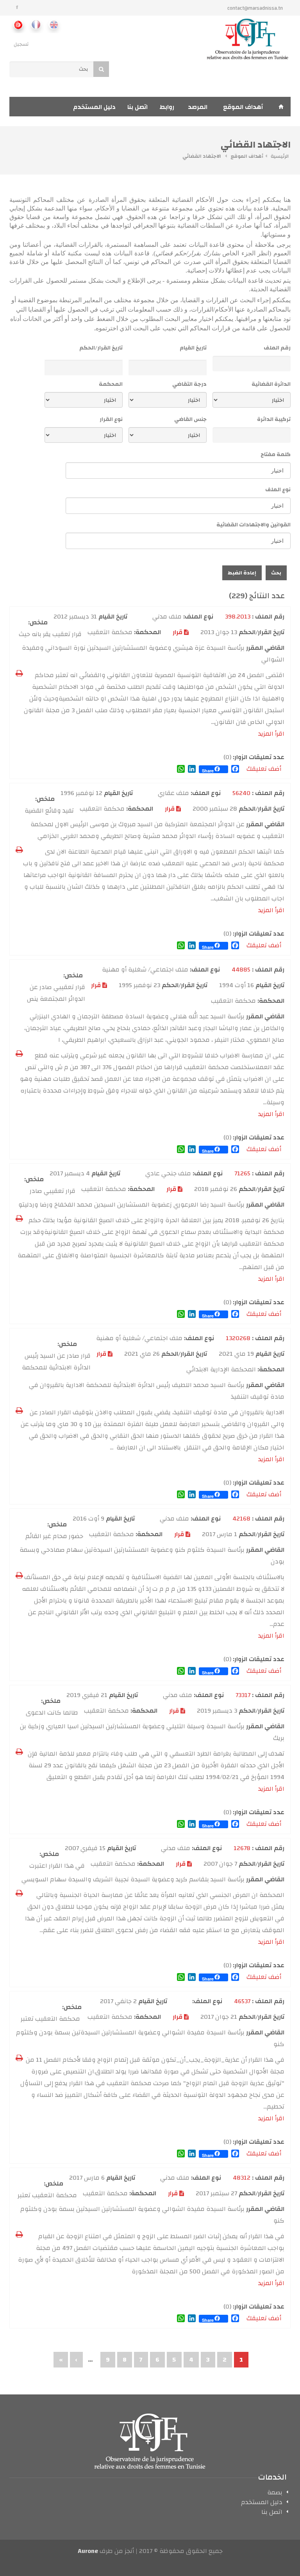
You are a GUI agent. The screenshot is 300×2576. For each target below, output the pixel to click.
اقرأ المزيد (271, 734)
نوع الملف (278, 490)
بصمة (275, 2494)
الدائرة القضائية (271, 384)
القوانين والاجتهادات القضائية (254, 525)
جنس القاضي (190, 419)
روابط (167, 107)
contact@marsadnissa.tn (255, 8)
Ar (18, 24)
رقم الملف (277, 348)
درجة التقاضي (189, 384)
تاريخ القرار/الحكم (101, 348)
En (53, 24)
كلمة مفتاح (276, 455)
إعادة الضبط (242, 573)
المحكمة (111, 384)
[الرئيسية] (248, 39)
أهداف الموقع (243, 107)
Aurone (88, 2551)
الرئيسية (280, 156)
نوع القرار (111, 419)
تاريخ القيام (193, 348)
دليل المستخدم (94, 107)
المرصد (198, 107)
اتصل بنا (137, 107)
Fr (36, 24)
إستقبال (281, 107)
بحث (276, 573)
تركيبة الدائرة (274, 419)
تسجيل (21, 44)
